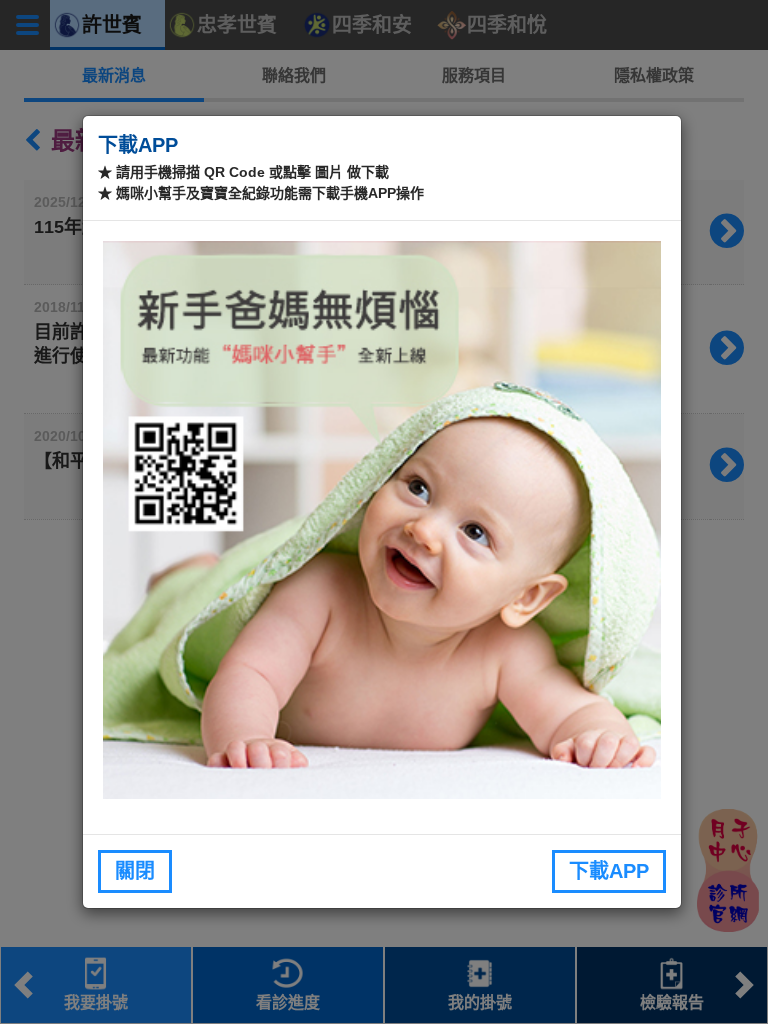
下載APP (609, 871)
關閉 (135, 871)
